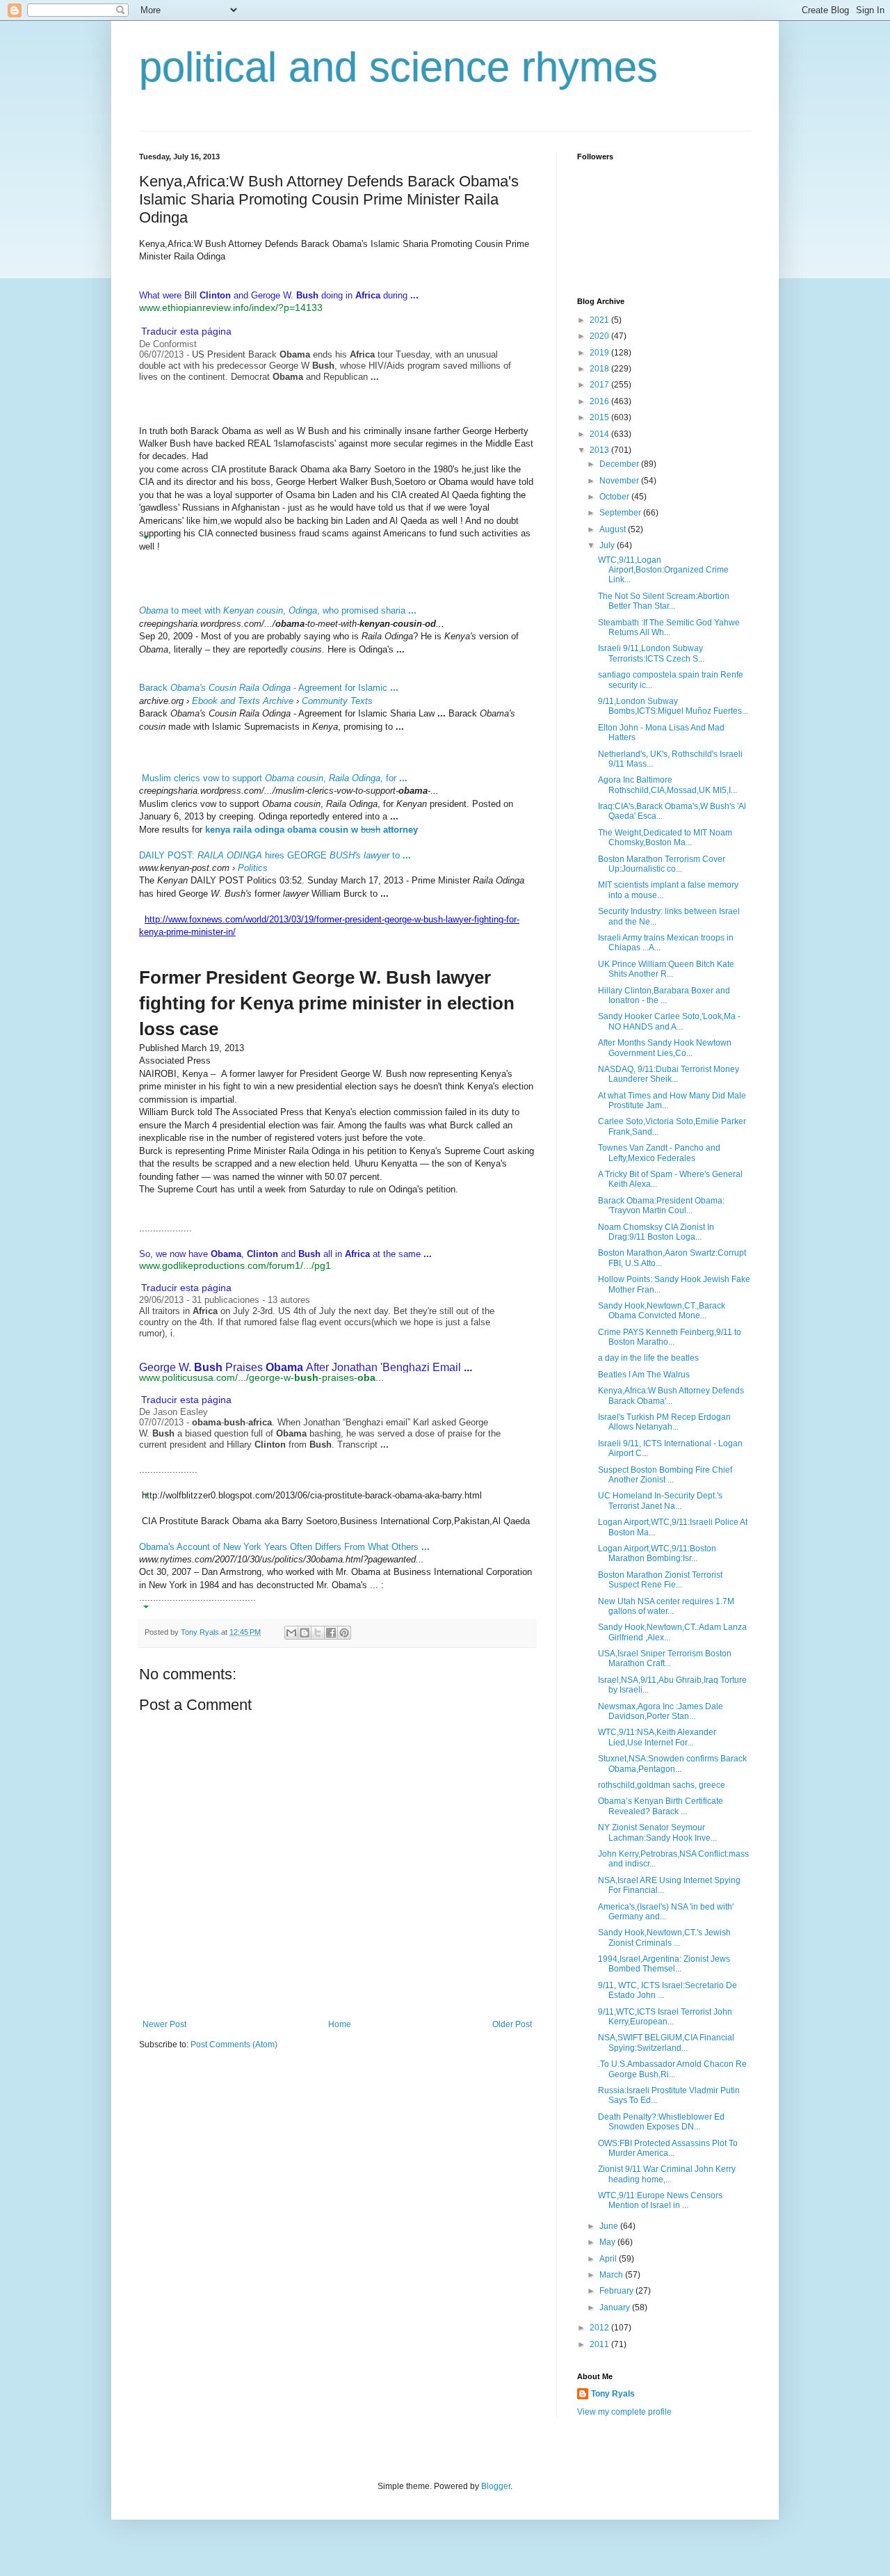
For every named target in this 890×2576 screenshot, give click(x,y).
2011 (600, 2344)
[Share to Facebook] (331, 1633)
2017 (600, 385)
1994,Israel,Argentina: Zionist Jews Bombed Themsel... (664, 1964)
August (614, 529)
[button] (146, 319)
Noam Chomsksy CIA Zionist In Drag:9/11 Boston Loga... (656, 1232)
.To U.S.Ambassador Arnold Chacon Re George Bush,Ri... (672, 2069)
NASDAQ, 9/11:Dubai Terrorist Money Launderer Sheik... (669, 1074)
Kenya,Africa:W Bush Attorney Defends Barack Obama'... (671, 1395)
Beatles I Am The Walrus (644, 1375)
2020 (600, 336)
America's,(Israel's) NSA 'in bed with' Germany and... (666, 1912)
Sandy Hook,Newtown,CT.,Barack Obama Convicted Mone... (662, 1311)
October (615, 497)
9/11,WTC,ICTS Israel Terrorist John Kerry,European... (665, 2017)
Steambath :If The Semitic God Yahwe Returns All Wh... (669, 627)
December (620, 464)
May (608, 2242)
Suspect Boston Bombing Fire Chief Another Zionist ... (665, 1475)
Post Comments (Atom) (234, 2045)
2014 (600, 434)
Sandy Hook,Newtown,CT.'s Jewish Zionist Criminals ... (664, 1937)
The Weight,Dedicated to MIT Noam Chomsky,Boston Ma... (665, 838)
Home (340, 2024)
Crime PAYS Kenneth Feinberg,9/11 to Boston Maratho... (670, 1337)
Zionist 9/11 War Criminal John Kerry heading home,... (667, 2174)
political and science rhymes (398, 67)
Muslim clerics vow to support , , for (275, 778)
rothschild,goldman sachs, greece (662, 1785)
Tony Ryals (613, 2394)
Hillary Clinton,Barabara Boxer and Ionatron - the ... (664, 995)
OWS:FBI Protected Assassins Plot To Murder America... (668, 2148)
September (621, 513)
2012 (600, 2328)
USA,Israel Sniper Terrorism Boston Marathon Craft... (665, 1658)
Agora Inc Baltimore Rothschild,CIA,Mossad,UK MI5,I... (667, 785)
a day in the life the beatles (648, 1358)
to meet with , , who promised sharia (278, 610)
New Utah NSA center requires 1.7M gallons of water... (666, 1606)
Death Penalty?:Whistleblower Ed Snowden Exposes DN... (661, 2122)
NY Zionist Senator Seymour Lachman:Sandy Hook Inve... (657, 1832)
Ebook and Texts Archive (243, 701)
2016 (600, 401)
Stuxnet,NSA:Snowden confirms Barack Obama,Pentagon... (672, 1763)
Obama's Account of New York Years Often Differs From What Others (284, 1547)
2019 (600, 353)
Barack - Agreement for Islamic (269, 688)
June (610, 2226)
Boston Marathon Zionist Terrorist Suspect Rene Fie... (660, 1580)
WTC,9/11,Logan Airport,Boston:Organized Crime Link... (663, 570)
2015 (600, 417)
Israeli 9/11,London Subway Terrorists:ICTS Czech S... (651, 653)
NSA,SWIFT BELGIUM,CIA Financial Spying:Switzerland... (666, 2042)
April (609, 2259)
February (617, 2291)
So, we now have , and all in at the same (285, 1254)
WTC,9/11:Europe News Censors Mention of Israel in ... (660, 2200)
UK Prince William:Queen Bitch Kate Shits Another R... (666, 969)
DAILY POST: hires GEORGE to (275, 855)
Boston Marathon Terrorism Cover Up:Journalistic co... (662, 864)
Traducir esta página (186, 331)
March (612, 2275)
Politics (253, 868)
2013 (600, 450)
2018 (600, 369)
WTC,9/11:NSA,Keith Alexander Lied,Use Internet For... (657, 1737)
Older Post (512, 2024)
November (620, 481)
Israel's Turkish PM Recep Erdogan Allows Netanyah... (664, 1422)
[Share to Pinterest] (344, 1633)
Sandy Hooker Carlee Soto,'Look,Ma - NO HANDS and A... (669, 1021)
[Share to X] (318, 1633)
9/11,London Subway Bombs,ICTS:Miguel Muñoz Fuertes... (673, 706)
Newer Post (164, 2024)
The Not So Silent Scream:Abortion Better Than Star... (664, 601)
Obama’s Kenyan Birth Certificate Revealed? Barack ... (661, 1806)
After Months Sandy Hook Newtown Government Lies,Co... (665, 1048)
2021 (600, 320)
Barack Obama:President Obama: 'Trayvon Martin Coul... (661, 1206)
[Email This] (291, 1633)
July (608, 545)
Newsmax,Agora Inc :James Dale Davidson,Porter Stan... (661, 1711)
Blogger (496, 2486)
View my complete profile (624, 2412)
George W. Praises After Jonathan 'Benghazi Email (306, 1367)
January (616, 2307)
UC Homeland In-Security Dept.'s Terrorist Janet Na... (660, 1501)
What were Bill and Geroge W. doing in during (279, 295)
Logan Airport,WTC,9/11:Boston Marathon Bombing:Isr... (657, 1553)
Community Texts (337, 701)
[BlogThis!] (305, 1633)
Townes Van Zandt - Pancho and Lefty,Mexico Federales (659, 1153)
